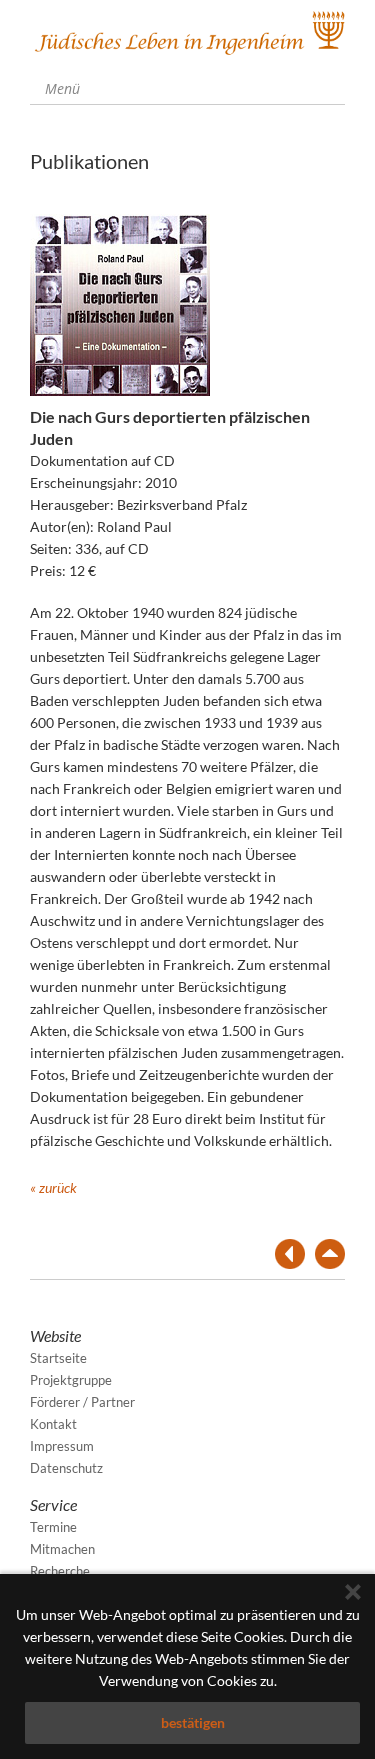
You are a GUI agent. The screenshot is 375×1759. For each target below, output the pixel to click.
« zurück (53, 1187)
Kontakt (53, 1424)
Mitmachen (62, 1549)
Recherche (60, 1571)
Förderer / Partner (82, 1402)
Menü (60, 88)
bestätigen (193, 1722)
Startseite (58, 1358)
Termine (53, 1527)
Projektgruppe (71, 1380)
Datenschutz (66, 1468)
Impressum (62, 1446)
